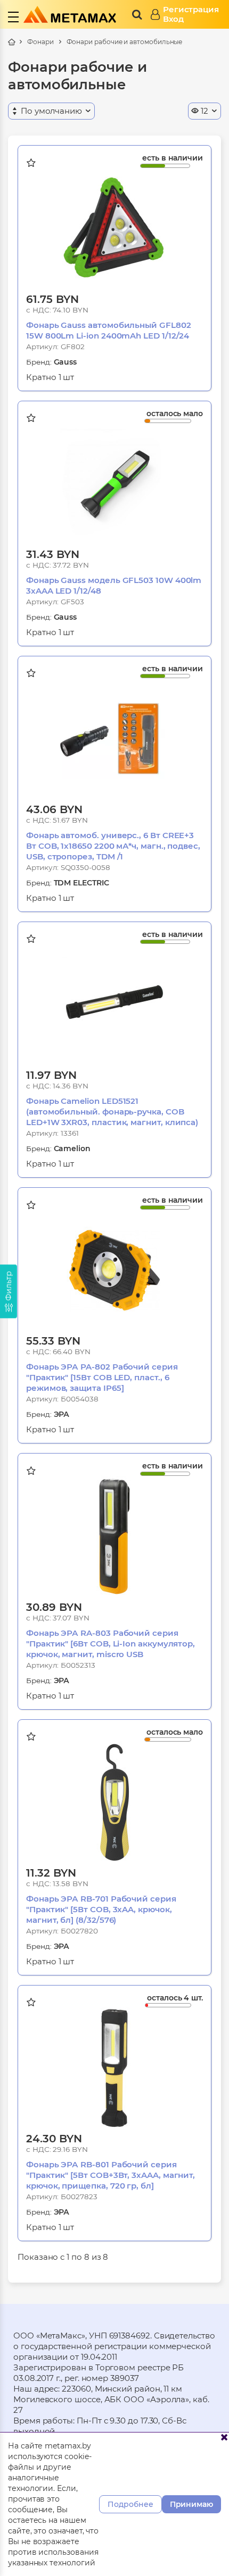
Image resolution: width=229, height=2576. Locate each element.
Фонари (40, 42)
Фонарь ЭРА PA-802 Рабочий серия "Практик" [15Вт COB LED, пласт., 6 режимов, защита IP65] (102, 1377)
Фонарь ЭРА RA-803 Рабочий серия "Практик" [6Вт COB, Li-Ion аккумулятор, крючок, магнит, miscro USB (111, 1644)
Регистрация (191, 10)
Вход (173, 19)
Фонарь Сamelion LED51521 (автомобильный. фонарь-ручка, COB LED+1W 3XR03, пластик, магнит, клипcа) (112, 1112)
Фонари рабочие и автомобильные (125, 42)
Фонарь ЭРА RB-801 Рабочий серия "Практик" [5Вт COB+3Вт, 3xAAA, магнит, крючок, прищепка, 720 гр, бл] (111, 2175)
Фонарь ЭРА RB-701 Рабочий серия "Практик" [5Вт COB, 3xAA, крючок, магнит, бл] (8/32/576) (101, 1909)
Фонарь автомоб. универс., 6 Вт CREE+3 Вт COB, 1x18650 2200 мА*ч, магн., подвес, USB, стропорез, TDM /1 (113, 846)
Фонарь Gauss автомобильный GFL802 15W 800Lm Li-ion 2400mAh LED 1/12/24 (109, 330)
